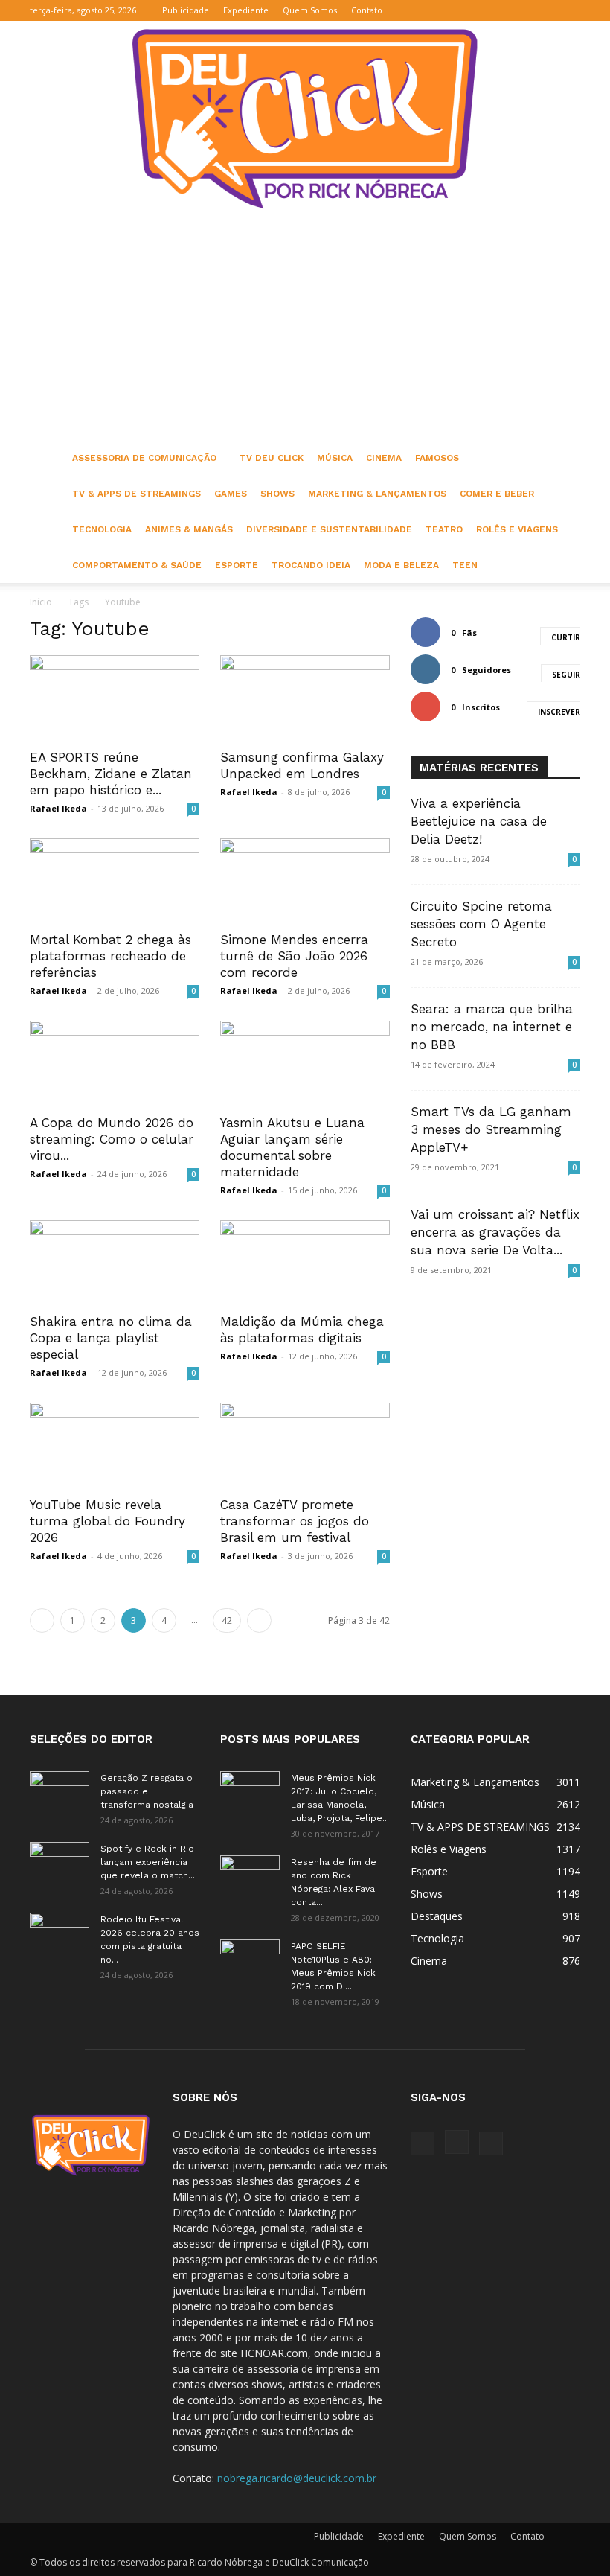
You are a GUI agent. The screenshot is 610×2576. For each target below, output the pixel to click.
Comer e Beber (497, 494)
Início (41, 602)
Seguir (566, 675)
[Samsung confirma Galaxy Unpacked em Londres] (305, 697)
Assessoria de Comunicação (144, 458)
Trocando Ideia (311, 565)
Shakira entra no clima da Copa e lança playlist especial (111, 1338)
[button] (498, 10)
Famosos (437, 458)
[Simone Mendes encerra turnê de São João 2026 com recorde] (305, 880)
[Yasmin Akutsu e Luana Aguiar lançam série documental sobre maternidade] (305, 1063)
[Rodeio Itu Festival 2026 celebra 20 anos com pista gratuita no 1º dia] (60, 1933)
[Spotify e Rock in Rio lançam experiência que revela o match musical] (60, 1863)
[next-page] (259, 1620)
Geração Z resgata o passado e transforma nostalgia (147, 1791)
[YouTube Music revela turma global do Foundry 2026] (115, 1445)
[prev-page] (42, 1620)
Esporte (237, 565)
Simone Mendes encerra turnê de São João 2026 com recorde (294, 956)
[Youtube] (569, 10)
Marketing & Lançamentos (377, 494)
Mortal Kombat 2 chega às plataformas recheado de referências (110, 956)
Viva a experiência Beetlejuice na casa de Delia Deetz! (479, 821)
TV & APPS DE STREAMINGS (137, 494)
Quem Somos (310, 10)
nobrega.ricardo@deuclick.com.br (297, 2478)
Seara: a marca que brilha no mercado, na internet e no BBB (492, 1027)
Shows (277, 494)
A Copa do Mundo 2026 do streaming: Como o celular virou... (112, 1139)
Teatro (444, 529)
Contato (367, 10)
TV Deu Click (272, 458)
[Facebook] (520, 10)
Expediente (246, 10)
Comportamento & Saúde (137, 565)
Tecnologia (102, 529)
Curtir (566, 637)
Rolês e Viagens (517, 529)
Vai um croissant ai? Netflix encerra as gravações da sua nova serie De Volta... (495, 1232)
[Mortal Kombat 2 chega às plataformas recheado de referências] (115, 880)
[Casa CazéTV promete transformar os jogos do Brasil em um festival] (305, 1445)
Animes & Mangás (189, 529)
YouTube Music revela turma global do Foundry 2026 (107, 1521)
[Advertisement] (305, 328)
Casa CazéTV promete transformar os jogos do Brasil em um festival (295, 1521)
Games (231, 494)
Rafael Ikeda (58, 808)
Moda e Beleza (401, 565)
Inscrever (559, 712)
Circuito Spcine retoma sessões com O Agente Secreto (481, 924)
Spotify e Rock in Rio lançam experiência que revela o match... (148, 1862)
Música (335, 458)
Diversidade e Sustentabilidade (329, 529)
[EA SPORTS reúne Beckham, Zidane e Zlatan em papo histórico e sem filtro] (115, 697)
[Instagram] (545, 10)
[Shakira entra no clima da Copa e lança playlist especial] (115, 1262)
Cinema (384, 458)
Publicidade (186, 10)
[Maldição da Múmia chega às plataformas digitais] (305, 1262)
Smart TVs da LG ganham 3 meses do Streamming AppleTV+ (491, 1129)
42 (227, 1620)
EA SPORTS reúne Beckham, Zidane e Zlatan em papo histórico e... (111, 774)
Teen (465, 565)
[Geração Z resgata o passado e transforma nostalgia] (60, 1792)
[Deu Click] (305, 119)
